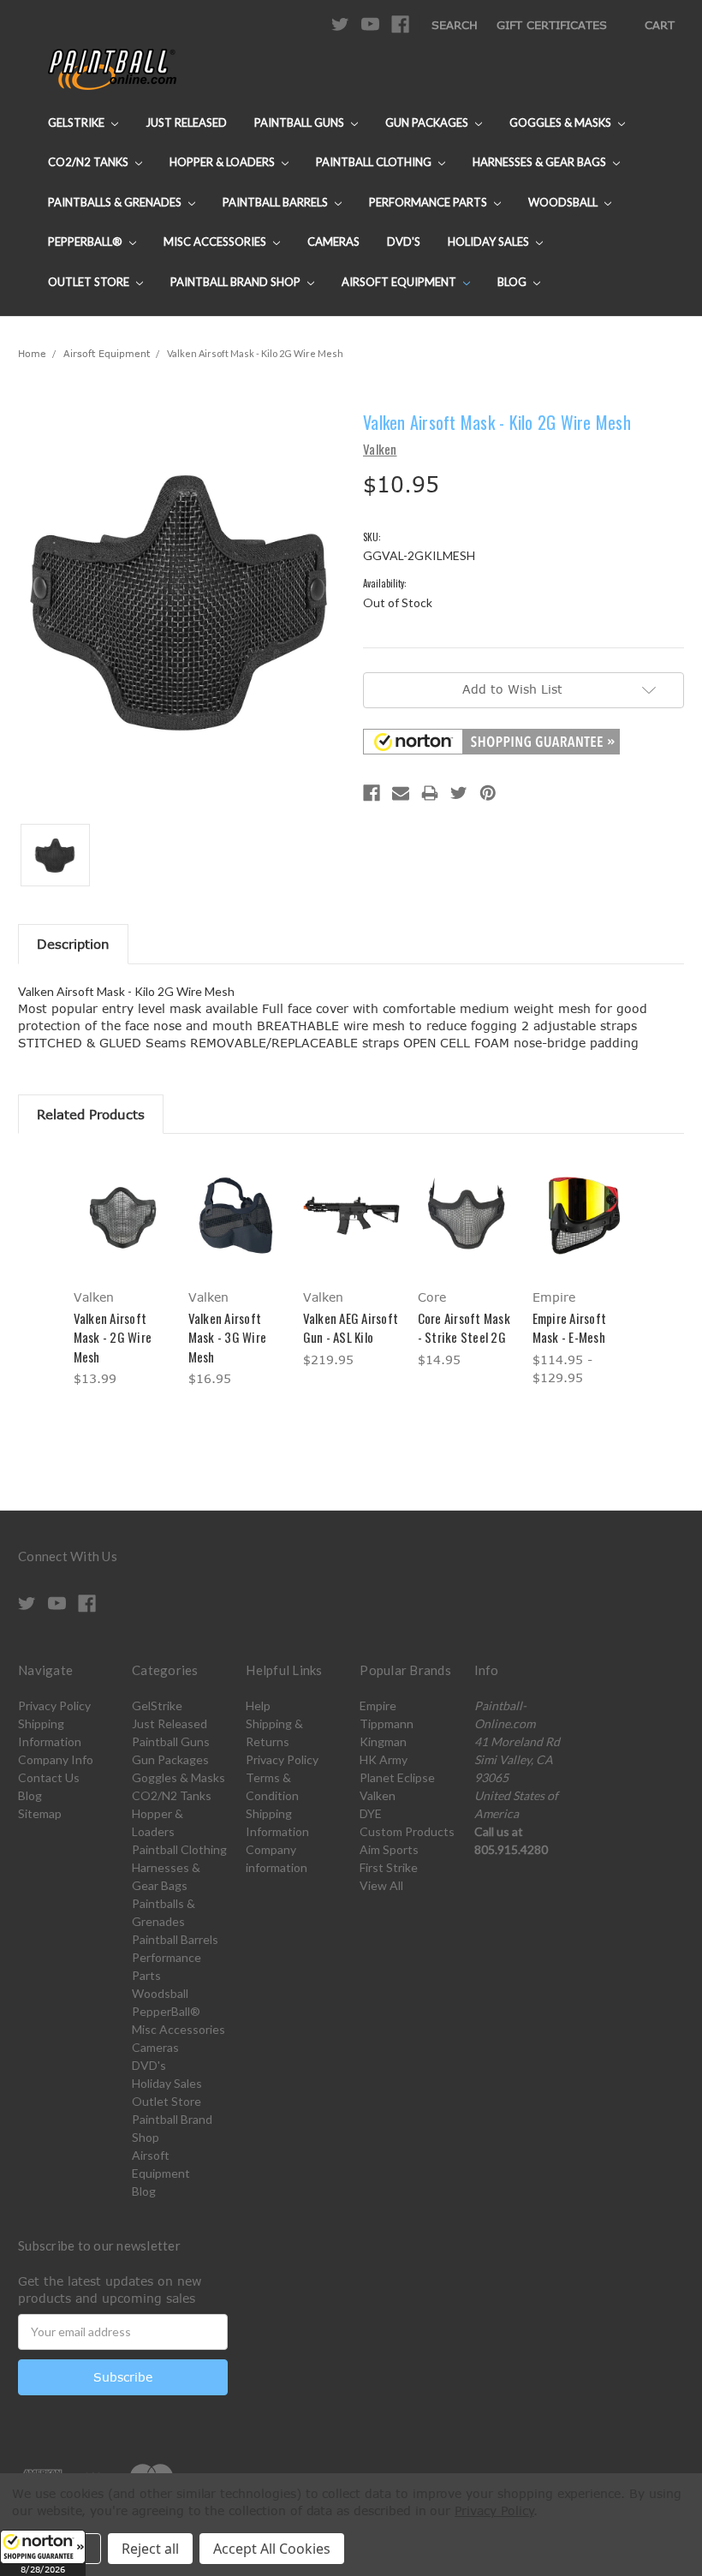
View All (381, 1885)
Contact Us (49, 1777)
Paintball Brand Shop (237, 282)
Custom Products (407, 1831)
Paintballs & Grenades (116, 202)
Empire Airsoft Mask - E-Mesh (570, 1328)
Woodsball (564, 202)
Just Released (186, 122)
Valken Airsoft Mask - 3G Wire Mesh (228, 1337)
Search (455, 25)
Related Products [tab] (91, 1114)
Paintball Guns (300, 122)
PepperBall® (86, 241)
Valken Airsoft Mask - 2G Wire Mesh (113, 1337)
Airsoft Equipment (400, 282)
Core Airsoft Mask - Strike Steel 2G (464, 1328)
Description (73, 944)
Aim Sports (389, 1849)
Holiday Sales (490, 241)
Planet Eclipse (397, 1777)
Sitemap (40, 1813)
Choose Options (122, 1230)
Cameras (333, 241)
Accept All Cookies (272, 2549)
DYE (371, 1813)
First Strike (389, 1867)
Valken (378, 1795)
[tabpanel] (122, 1273)
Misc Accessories (216, 241)
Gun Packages (428, 122)
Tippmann (387, 1723)
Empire (378, 1705)
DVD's (404, 241)
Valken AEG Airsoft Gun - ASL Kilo (351, 1328)
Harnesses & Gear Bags (541, 162)
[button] (43, 2553)
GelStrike (77, 122)
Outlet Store (90, 282)
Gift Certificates (552, 25)
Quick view (122, 1194)
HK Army (384, 1759)
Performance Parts (429, 202)
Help (258, 1705)
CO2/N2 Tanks (89, 162)
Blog (513, 282)
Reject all (150, 2549)
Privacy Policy (54, 1705)
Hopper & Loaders (223, 162)
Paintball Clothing (375, 162)
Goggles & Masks (562, 122)
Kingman (383, 1741)
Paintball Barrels (277, 202)
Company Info (56, 1759)
